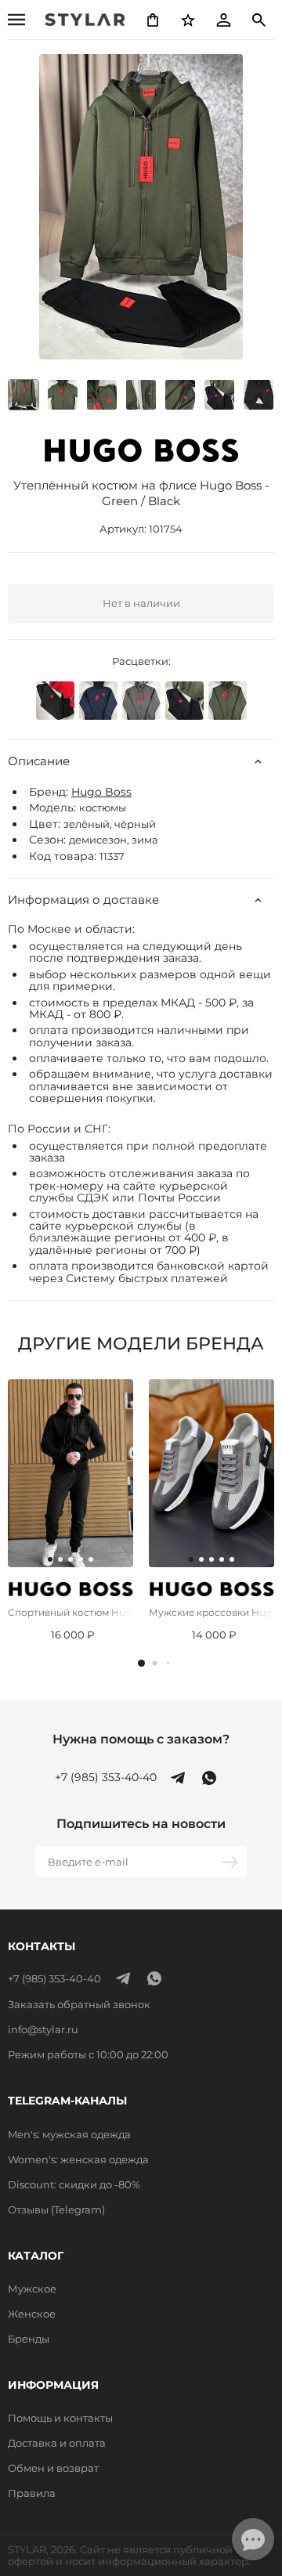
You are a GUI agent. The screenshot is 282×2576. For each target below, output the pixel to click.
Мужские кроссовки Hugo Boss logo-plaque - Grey (211, 1612)
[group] (63, 395)
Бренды (29, 2339)
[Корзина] (153, 20)
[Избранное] (188, 20)
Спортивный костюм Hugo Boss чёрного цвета (70, 1612)
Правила (32, 2493)
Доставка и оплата (57, 2443)
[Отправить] (231, 1862)
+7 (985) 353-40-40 (106, 1778)
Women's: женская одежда (78, 2159)
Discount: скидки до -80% (74, 2184)
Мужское (32, 2289)
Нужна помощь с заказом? (141, 1740)
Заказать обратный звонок (79, 2004)
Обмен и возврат (53, 2468)
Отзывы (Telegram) (56, 2209)
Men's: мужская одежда (69, 2134)
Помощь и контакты (60, 2418)
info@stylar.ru (43, 2029)
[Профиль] (223, 20)
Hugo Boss (101, 792)
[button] (141, 1663)
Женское (32, 2314)
